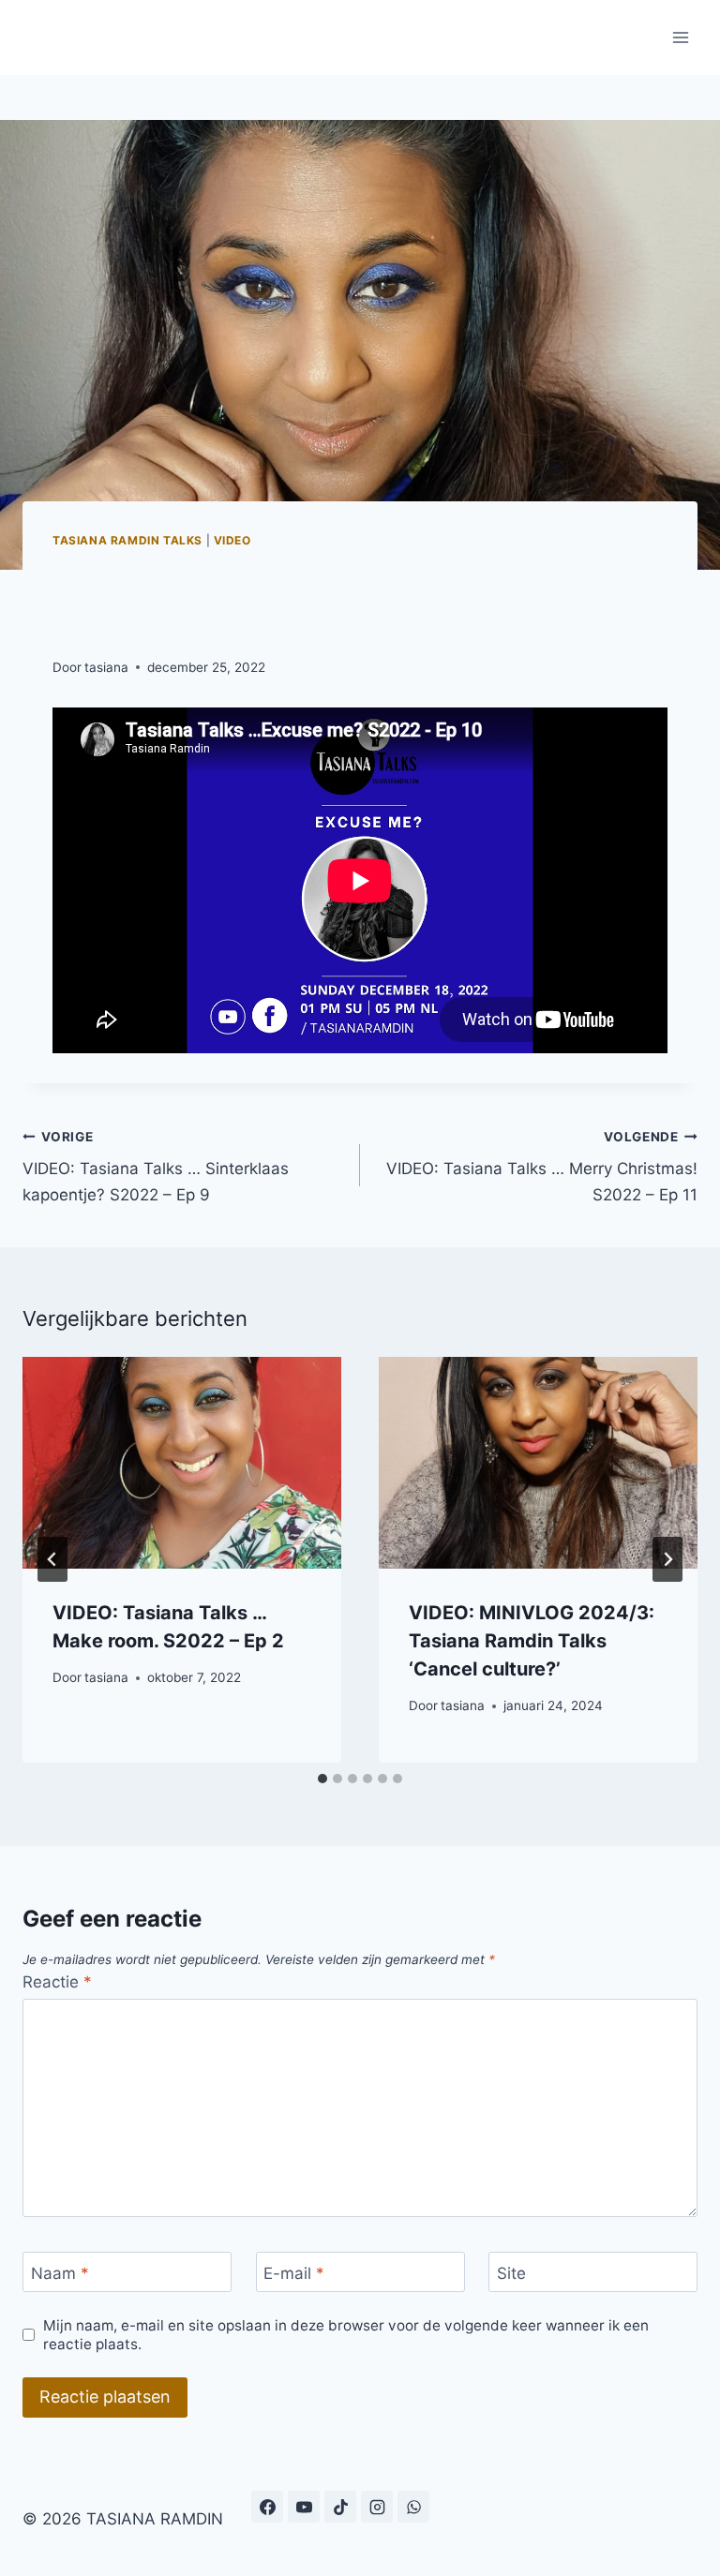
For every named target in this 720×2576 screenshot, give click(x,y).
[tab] (322, 1779)
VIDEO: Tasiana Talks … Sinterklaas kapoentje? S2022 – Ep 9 (156, 1167)
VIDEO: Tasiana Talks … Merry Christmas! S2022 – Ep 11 (542, 1167)
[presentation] (182, 1463)
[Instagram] (377, 2507)
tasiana (106, 667)
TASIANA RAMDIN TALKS (127, 540)
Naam (60, 2273)
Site (511, 2273)
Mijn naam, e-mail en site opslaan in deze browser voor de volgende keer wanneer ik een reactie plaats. (346, 2335)
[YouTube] (304, 2507)
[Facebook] (267, 2507)
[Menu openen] (680, 37)
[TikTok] (340, 2507)
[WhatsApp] (413, 2507)
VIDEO (232, 540)
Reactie (57, 1982)
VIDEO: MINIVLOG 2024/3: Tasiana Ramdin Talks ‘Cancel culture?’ (532, 1641)
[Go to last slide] (52, 1559)
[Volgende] (667, 1559)
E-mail (294, 2273)
